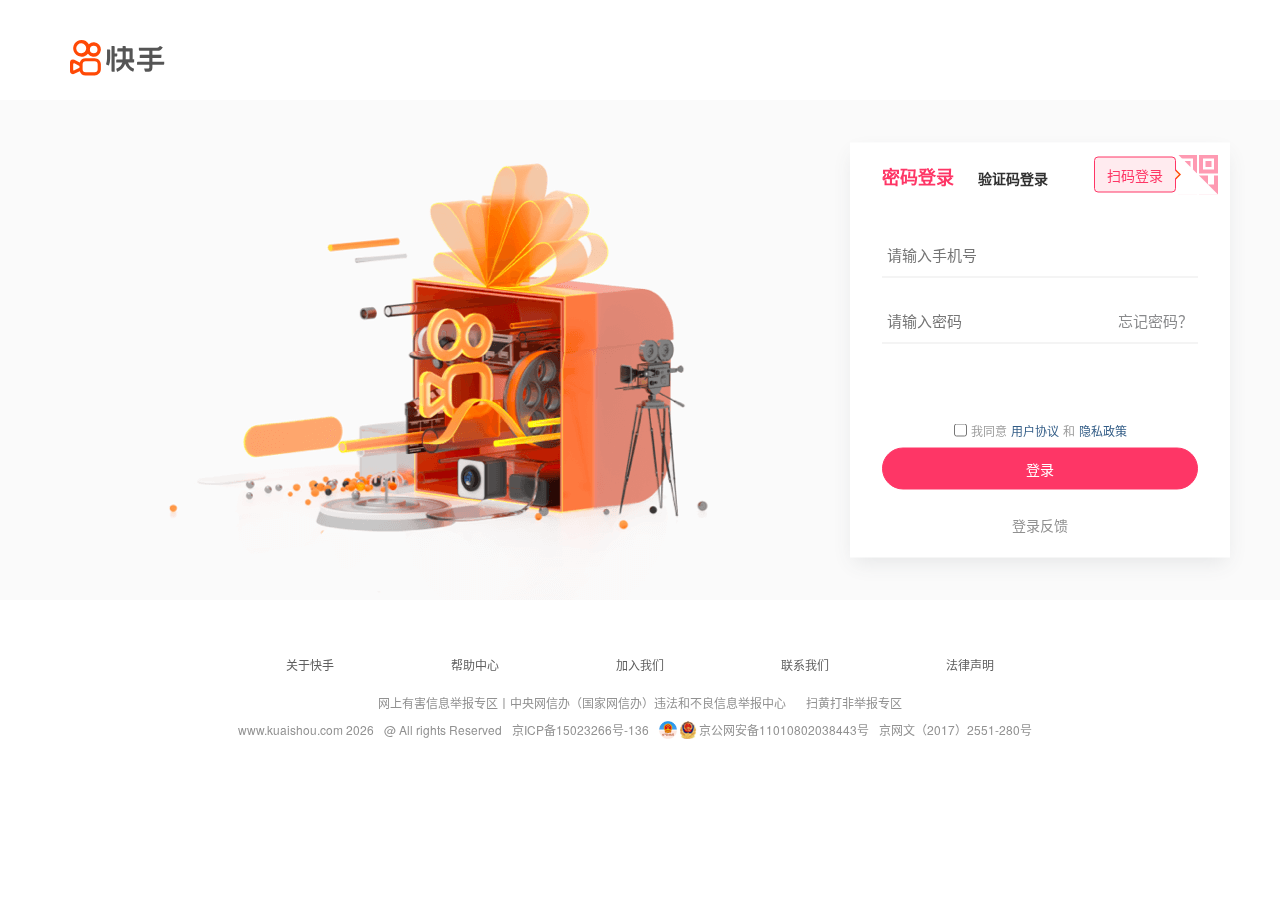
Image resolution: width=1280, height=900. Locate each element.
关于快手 (310, 664)
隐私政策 (1103, 430)
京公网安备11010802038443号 (784, 730)
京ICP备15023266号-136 (580, 730)
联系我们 (805, 664)
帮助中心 (475, 664)
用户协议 (1035, 430)
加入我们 (640, 664)
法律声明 (970, 664)
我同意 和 (1049, 430)
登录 (1040, 469)
